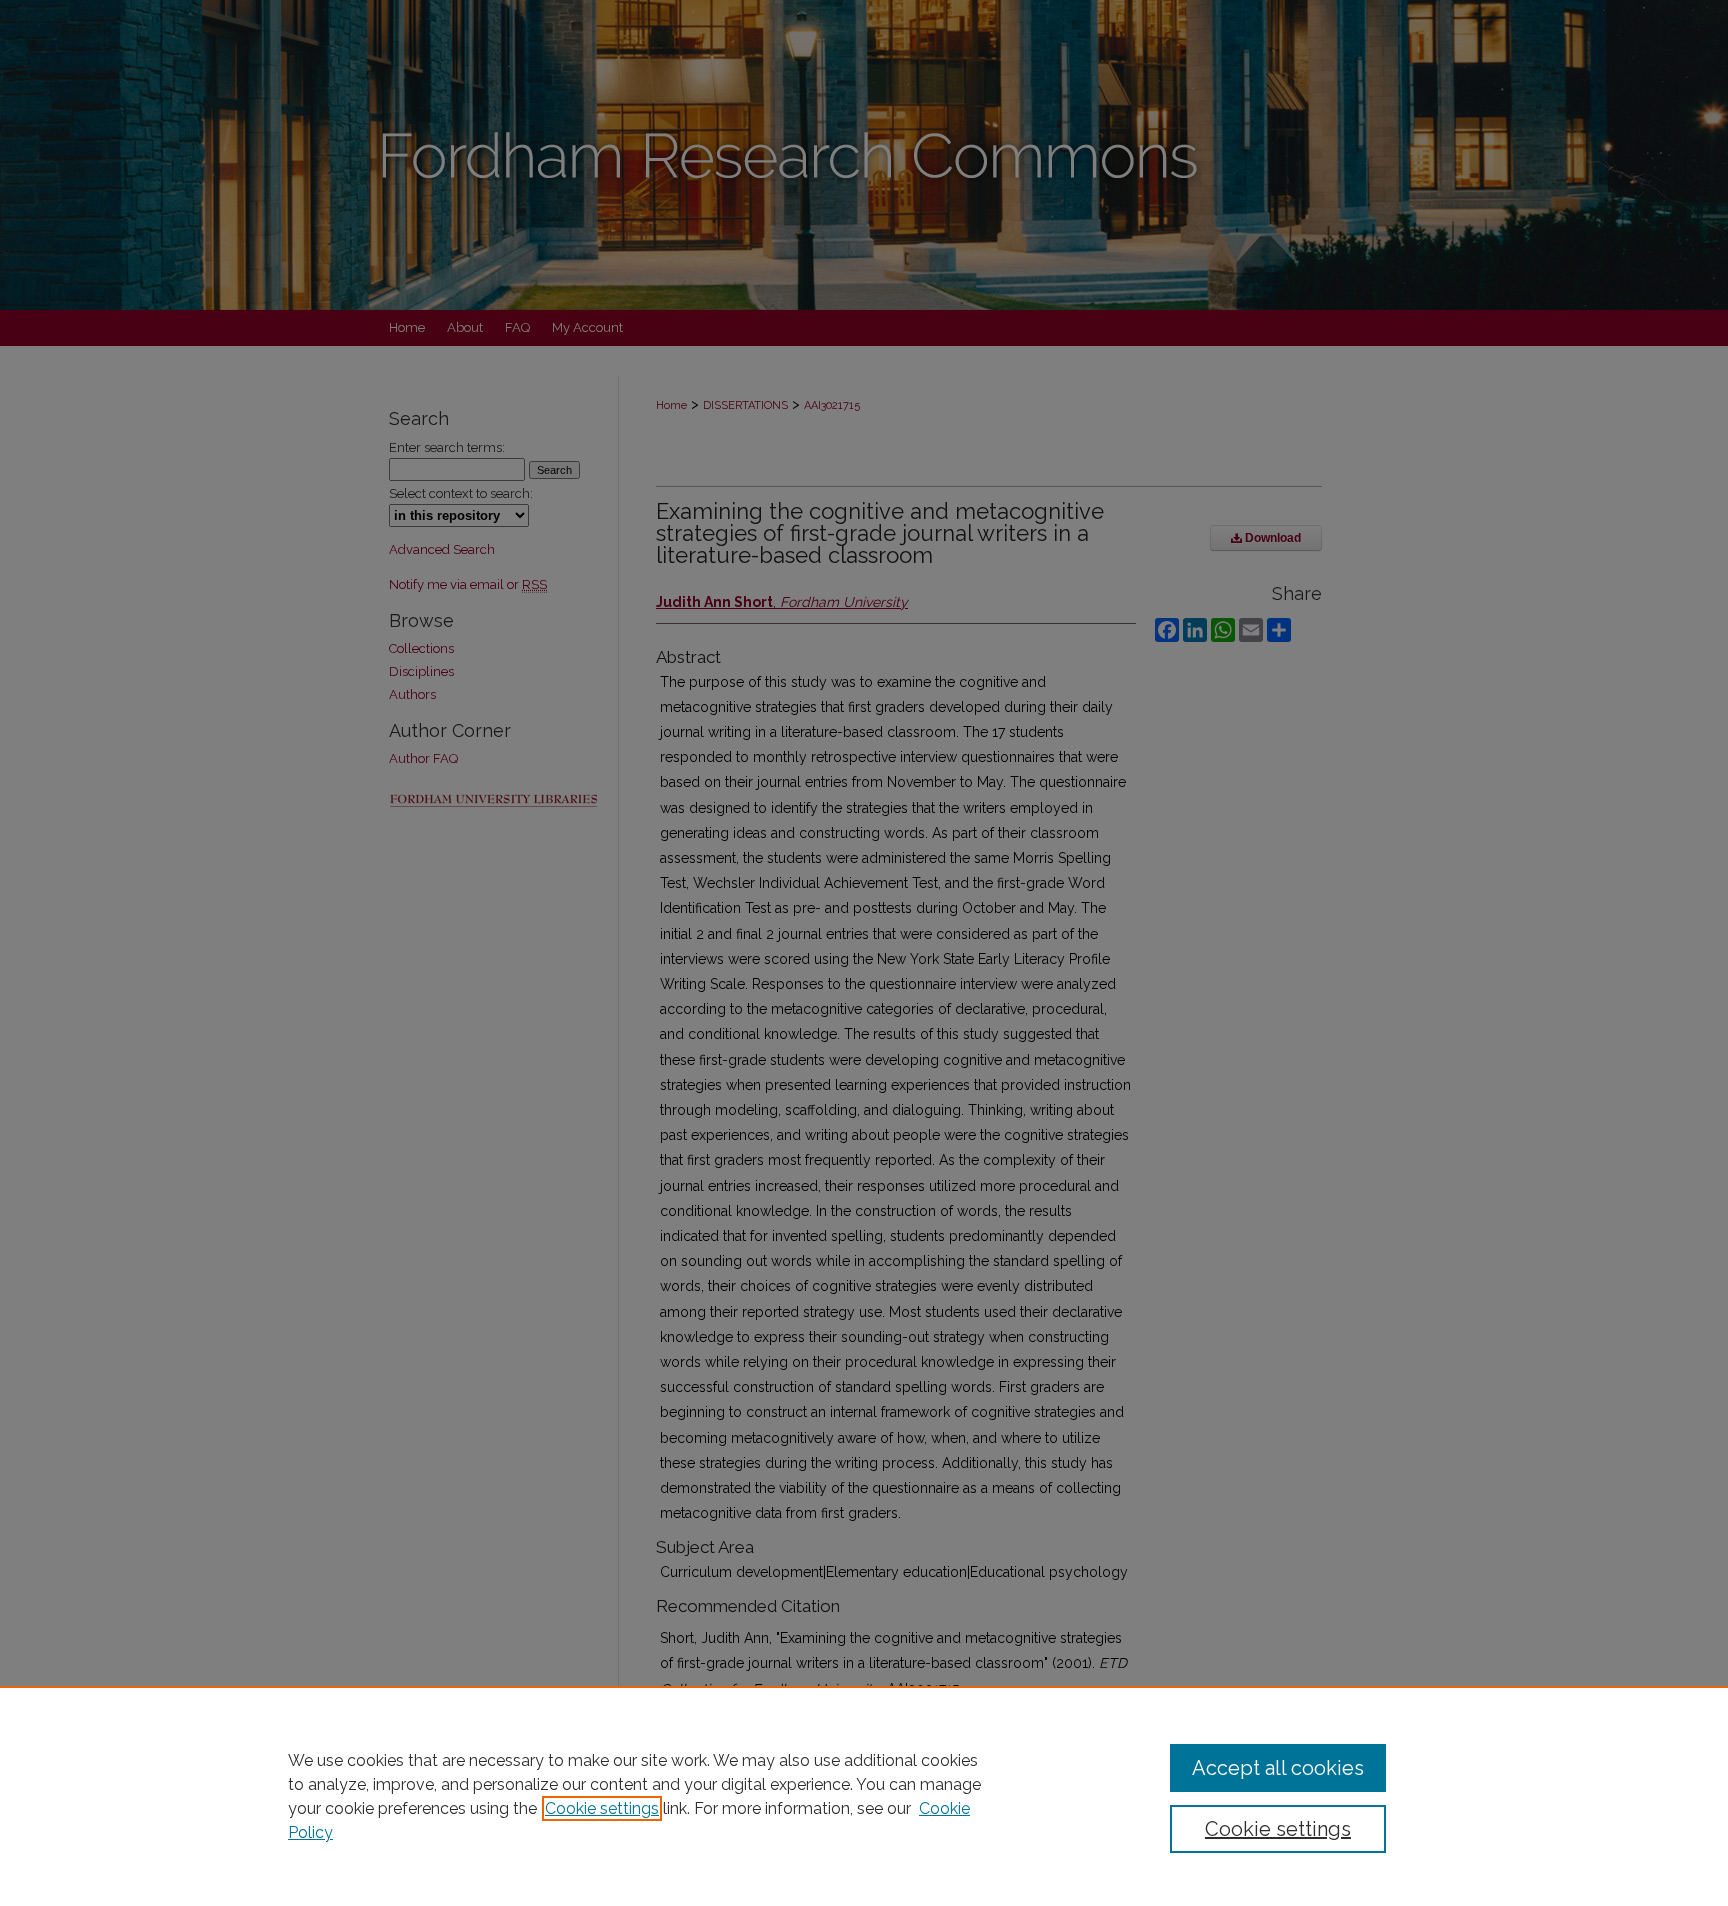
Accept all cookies (1278, 1768)
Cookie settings (602, 1808)
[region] (864, 1796)
